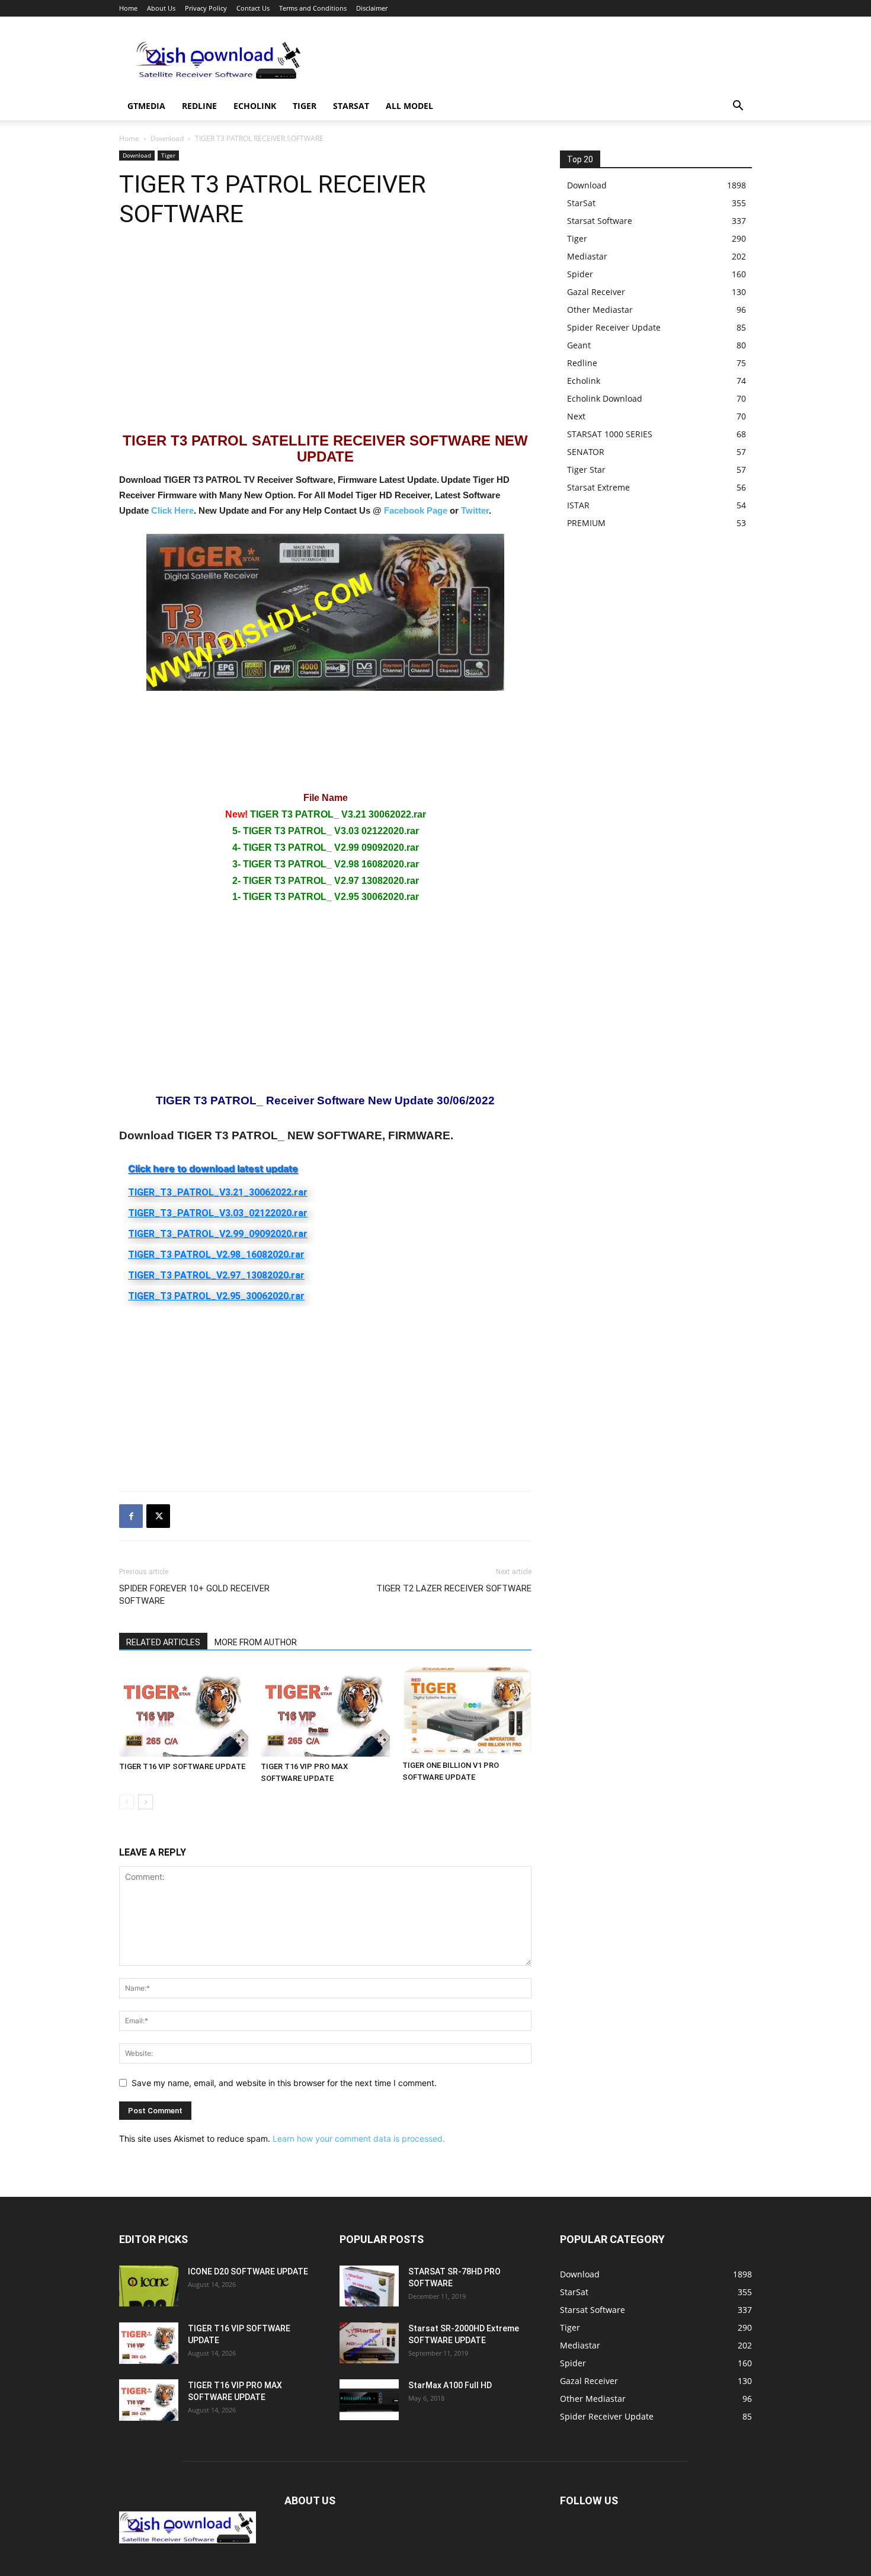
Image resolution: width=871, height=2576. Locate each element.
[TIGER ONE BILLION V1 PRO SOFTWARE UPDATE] (467, 1711)
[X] (158, 1516)
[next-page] (145, 1802)
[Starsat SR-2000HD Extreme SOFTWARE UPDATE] (369, 2343)
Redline (199, 106)
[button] (738, 107)
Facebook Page (416, 510)
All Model (409, 106)
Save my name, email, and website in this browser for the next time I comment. (284, 2083)
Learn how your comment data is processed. (359, 2138)
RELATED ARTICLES (163, 1642)
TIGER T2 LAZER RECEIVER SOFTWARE (454, 1588)
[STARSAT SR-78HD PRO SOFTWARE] (369, 2286)
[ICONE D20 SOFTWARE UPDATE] (149, 2286)
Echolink (255, 106)
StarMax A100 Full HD (450, 2385)
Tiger (305, 106)
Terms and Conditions (313, 8)
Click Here (172, 510)
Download (167, 138)
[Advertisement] (536, 60)
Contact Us (253, 8)
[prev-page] (127, 1802)
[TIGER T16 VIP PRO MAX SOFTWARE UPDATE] (325, 1711)
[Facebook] (131, 1516)
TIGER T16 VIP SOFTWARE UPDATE (182, 1766)
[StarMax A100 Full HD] (369, 2400)
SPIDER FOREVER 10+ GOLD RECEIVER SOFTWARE (194, 1595)
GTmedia (146, 106)
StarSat (351, 106)
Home (128, 8)
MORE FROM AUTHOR (256, 1642)
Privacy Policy (206, 8)
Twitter (475, 510)
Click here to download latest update (213, 1168)
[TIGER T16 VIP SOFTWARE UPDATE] (184, 1711)
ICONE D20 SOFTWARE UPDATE (248, 2271)
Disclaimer (372, 8)
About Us (161, 8)
